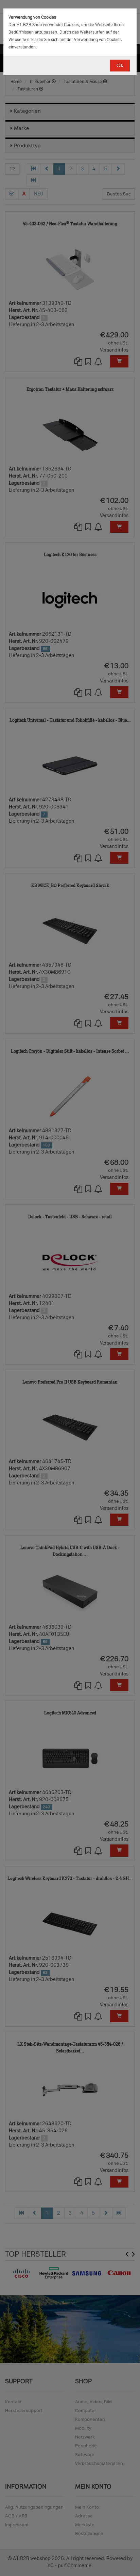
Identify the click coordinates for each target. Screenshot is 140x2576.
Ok (120, 66)
